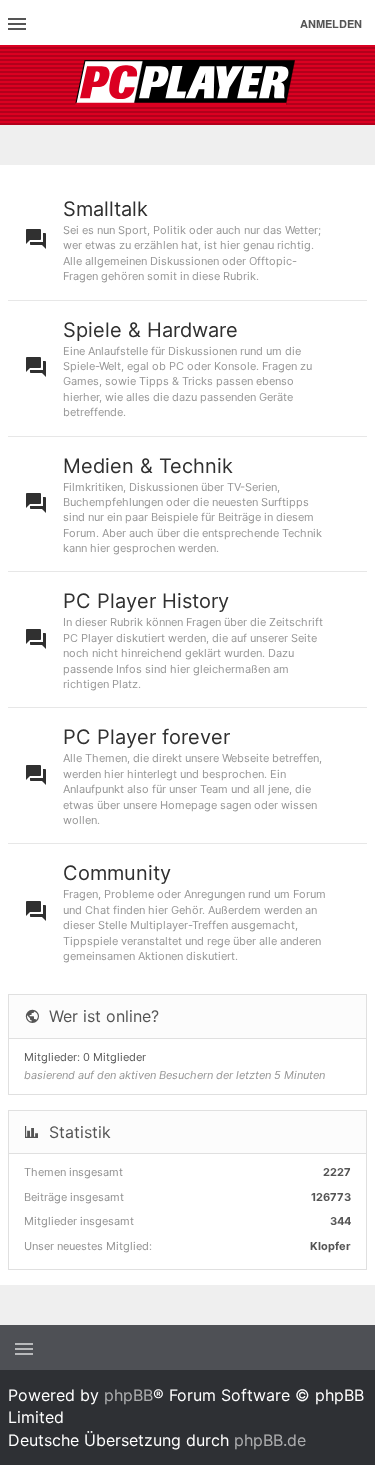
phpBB (128, 1395)
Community (117, 873)
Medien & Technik (148, 466)
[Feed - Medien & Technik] (352, 504)
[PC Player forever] (187, 85)
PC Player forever (146, 737)
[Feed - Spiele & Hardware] (352, 368)
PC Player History (146, 601)
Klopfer (330, 1246)
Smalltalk (105, 209)
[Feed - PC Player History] (352, 639)
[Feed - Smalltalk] (352, 240)
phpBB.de (270, 1440)
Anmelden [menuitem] (331, 23)
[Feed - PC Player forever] (352, 775)
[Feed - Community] (352, 911)
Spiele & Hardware (150, 330)
